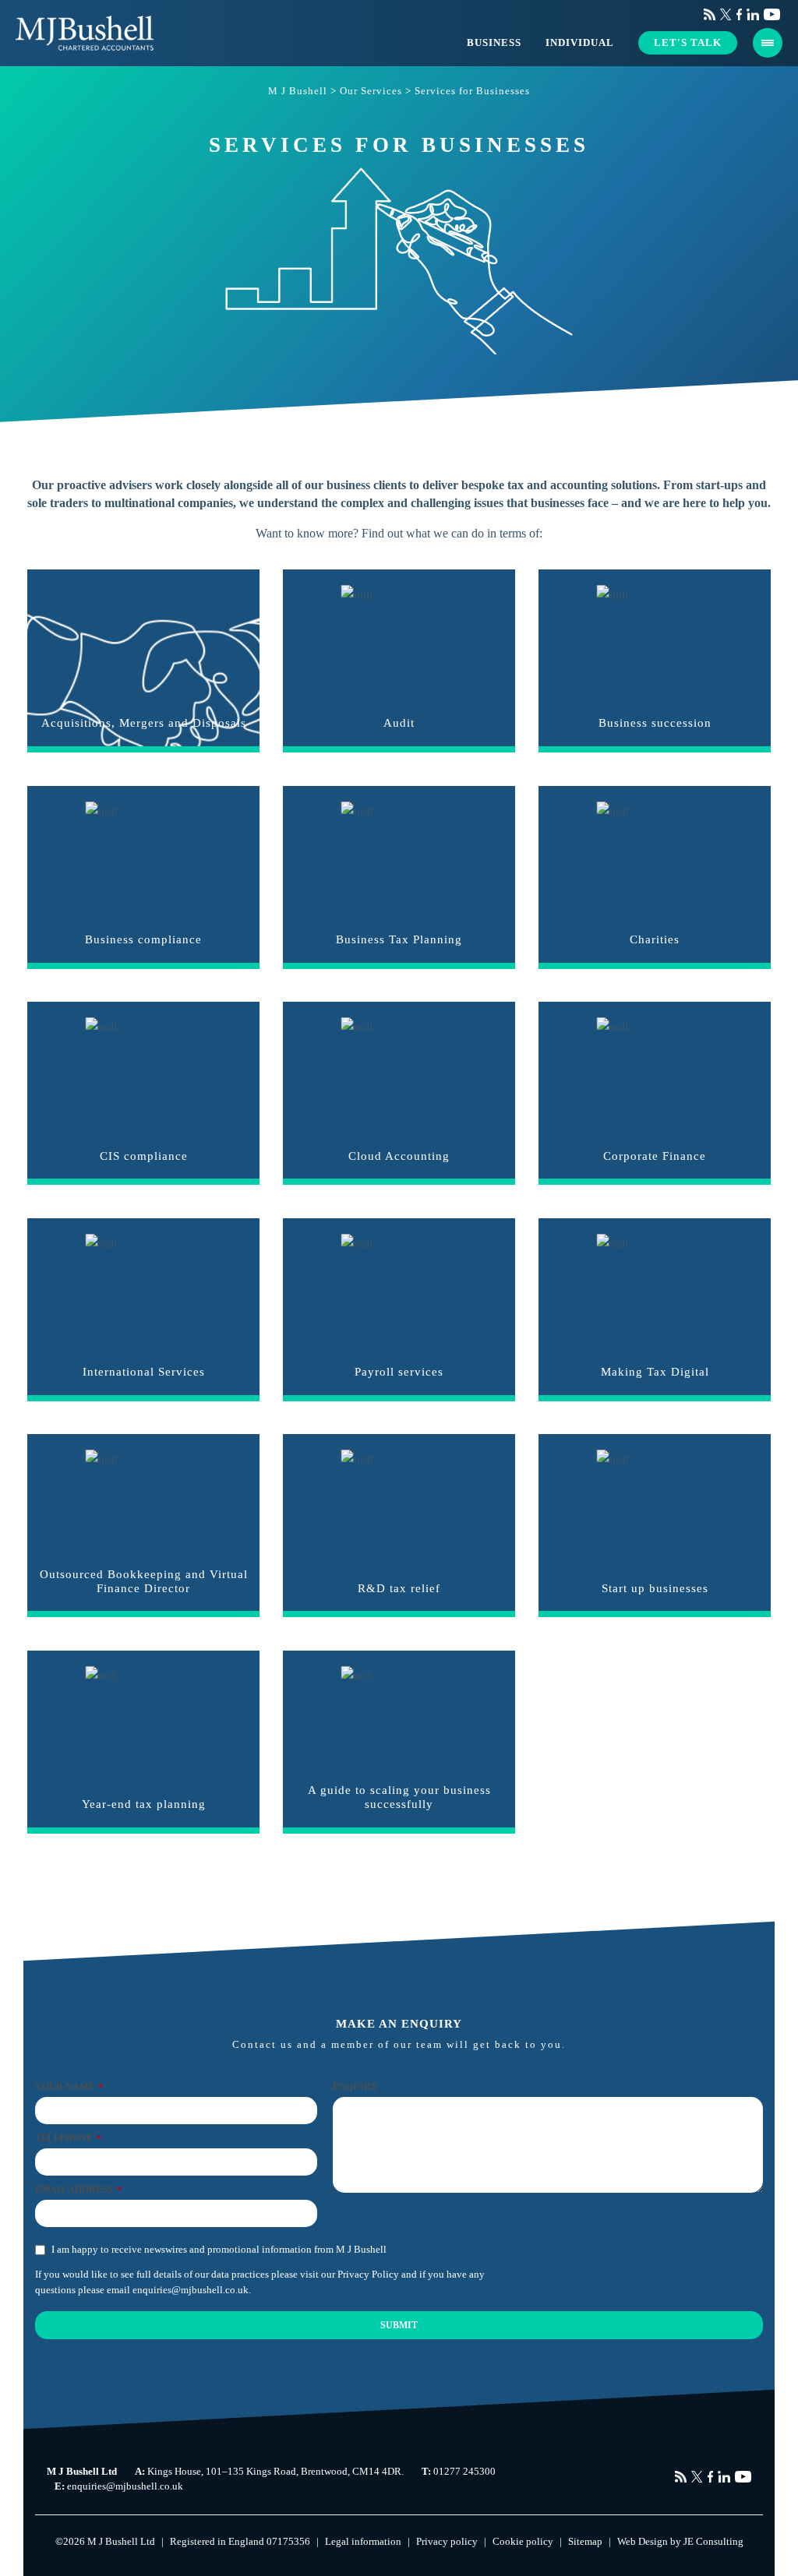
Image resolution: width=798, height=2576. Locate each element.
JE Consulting (713, 2541)
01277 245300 (464, 2471)
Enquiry (355, 2087)
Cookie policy (523, 2541)
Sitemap (585, 2541)
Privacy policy (447, 2541)
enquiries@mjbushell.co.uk (191, 2289)
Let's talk (688, 42)
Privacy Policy (368, 2274)
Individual (580, 42)
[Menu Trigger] (768, 43)
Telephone (68, 2138)
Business (494, 42)
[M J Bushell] (85, 33)
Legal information (363, 2541)
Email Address (78, 2190)
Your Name (69, 2087)
